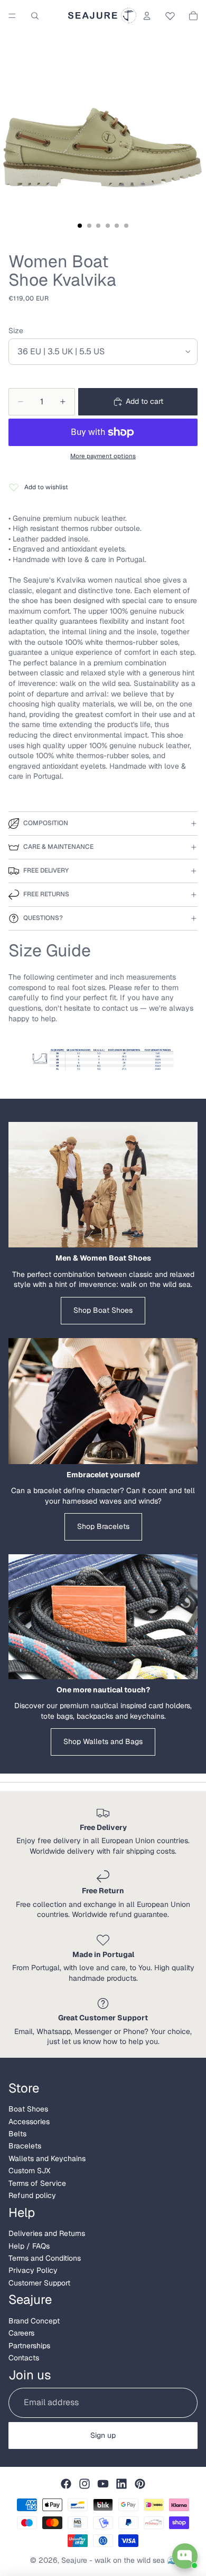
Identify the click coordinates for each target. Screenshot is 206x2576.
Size (16, 331)
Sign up (103, 2435)
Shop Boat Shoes (103, 1310)
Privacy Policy (33, 2270)
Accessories (29, 2122)
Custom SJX (29, 2171)
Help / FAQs (29, 2246)
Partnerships (29, 2346)
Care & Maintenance (58, 847)
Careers (21, 2333)
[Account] (147, 16)
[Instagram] (85, 2484)
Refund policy (32, 2195)
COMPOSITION (46, 823)
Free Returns (46, 894)
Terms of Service (37, 2183)
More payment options (103, 456)
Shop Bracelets (103, 1526)
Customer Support (39, 2283)
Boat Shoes (28, 2109)
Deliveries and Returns (47, 2233)
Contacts (24, 2358)
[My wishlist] (170, 14)
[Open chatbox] (185, 2556)
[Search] (35, 16)
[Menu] (12, 16)
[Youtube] (103, 2484)
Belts (17, 2134)
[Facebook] (66, 2484)
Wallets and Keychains (47, 2158)
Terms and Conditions (45, 2258)
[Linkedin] (121, 2484)
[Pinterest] (140, 2484)
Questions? (43, 918)
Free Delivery (46, 870)
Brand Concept (34, 2321)
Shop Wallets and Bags (103, 1741)
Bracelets (25, 2146)
